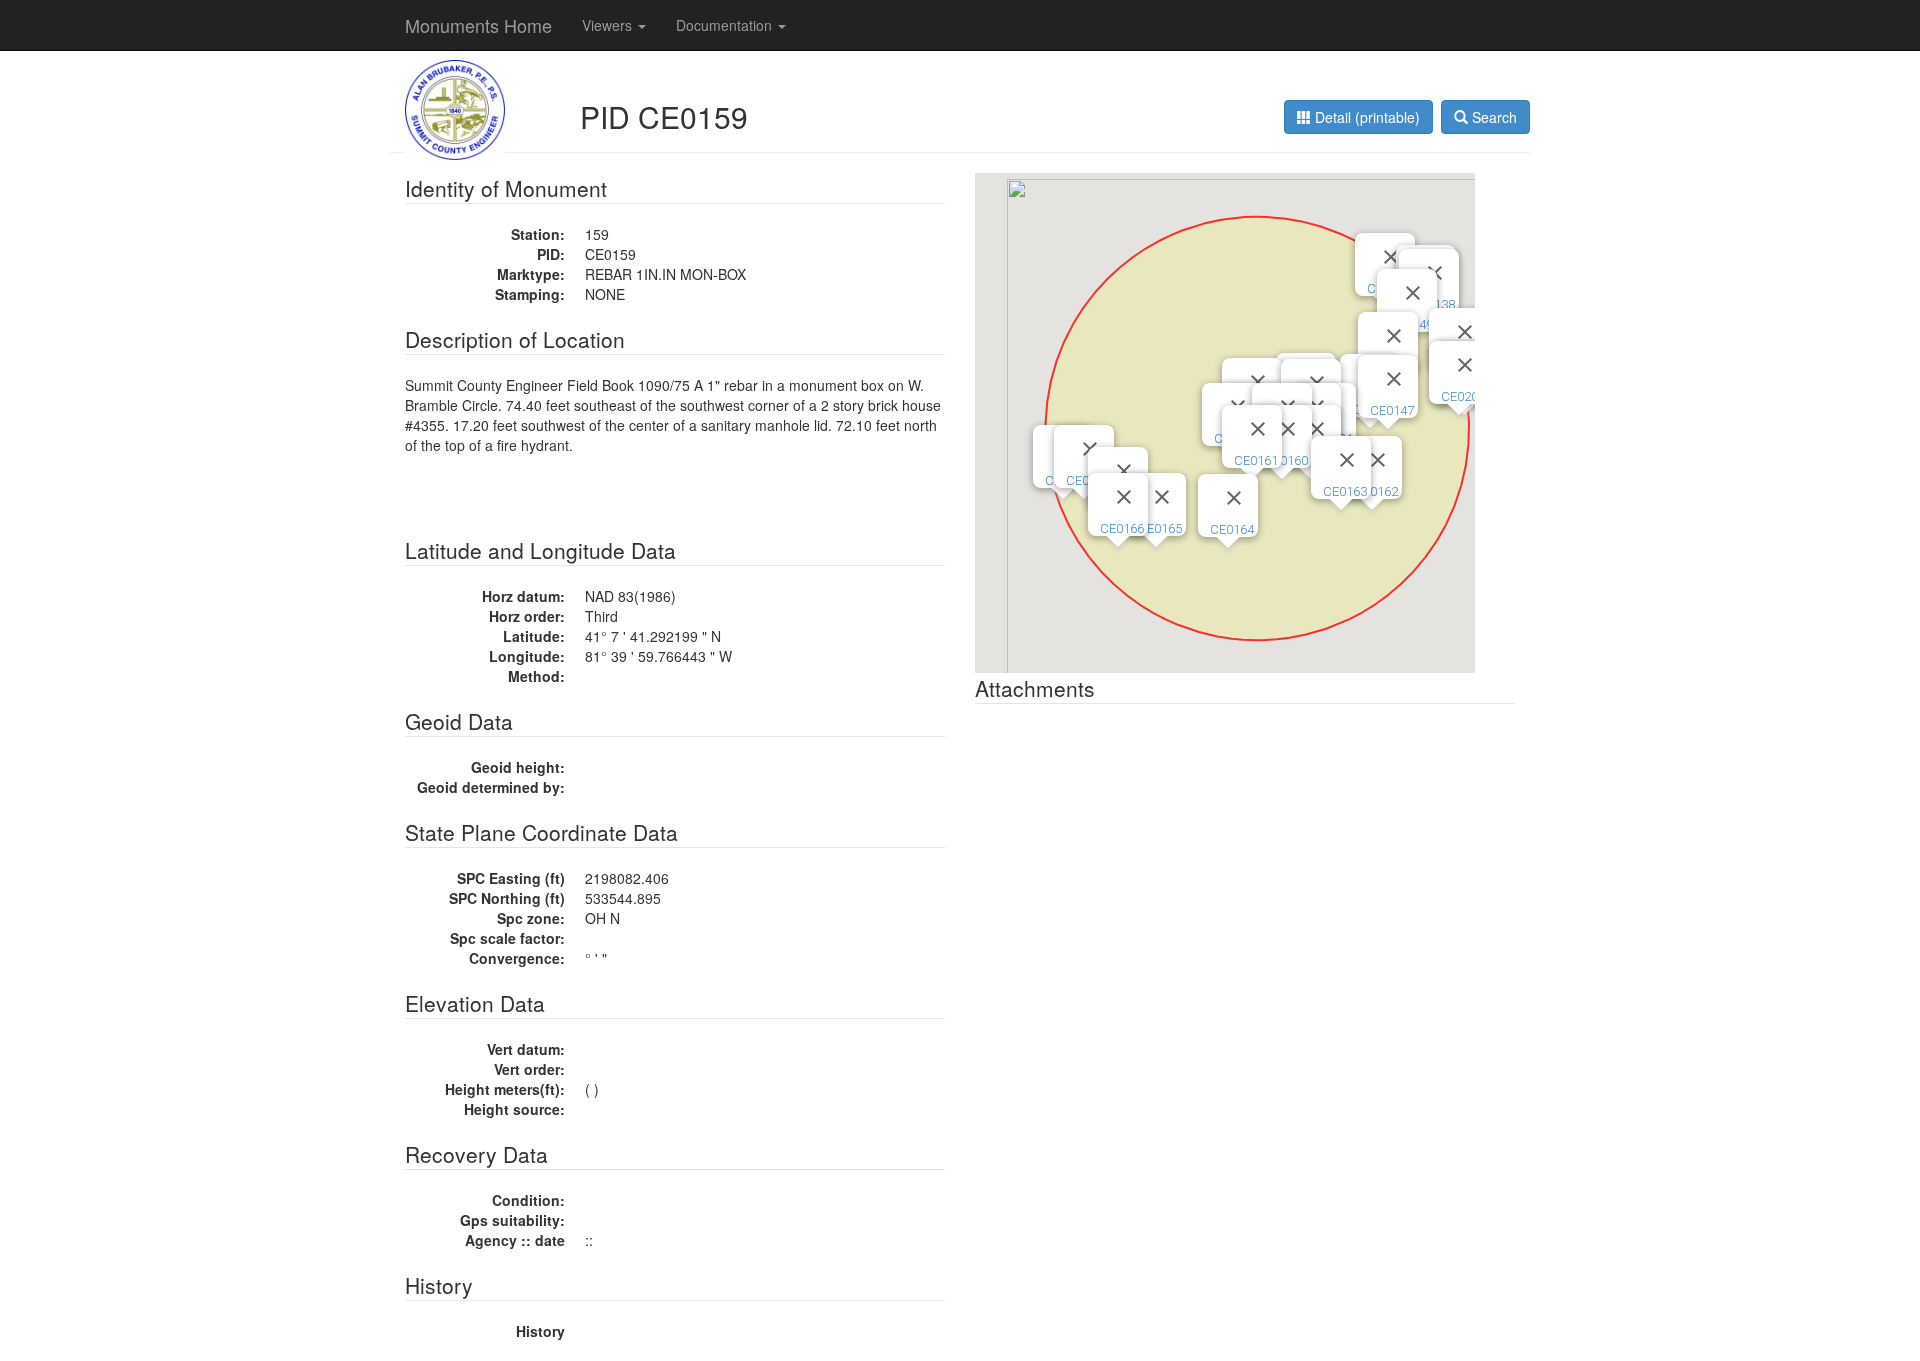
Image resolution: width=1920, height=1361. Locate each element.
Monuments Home (478, 25)
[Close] (1258, 382)
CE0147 (1392, 410)
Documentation (726, 25)
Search (1492, 117)
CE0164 (1232, 529)
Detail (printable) (1365, 117)
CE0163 (1345, 491)
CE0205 (1463, 396)
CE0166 (1122, 528)
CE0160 (1286, 460)
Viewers (609, 25)
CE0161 (1256, 460)
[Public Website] (455, 108)
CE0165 (1160, 528)
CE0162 (1376, 491)
